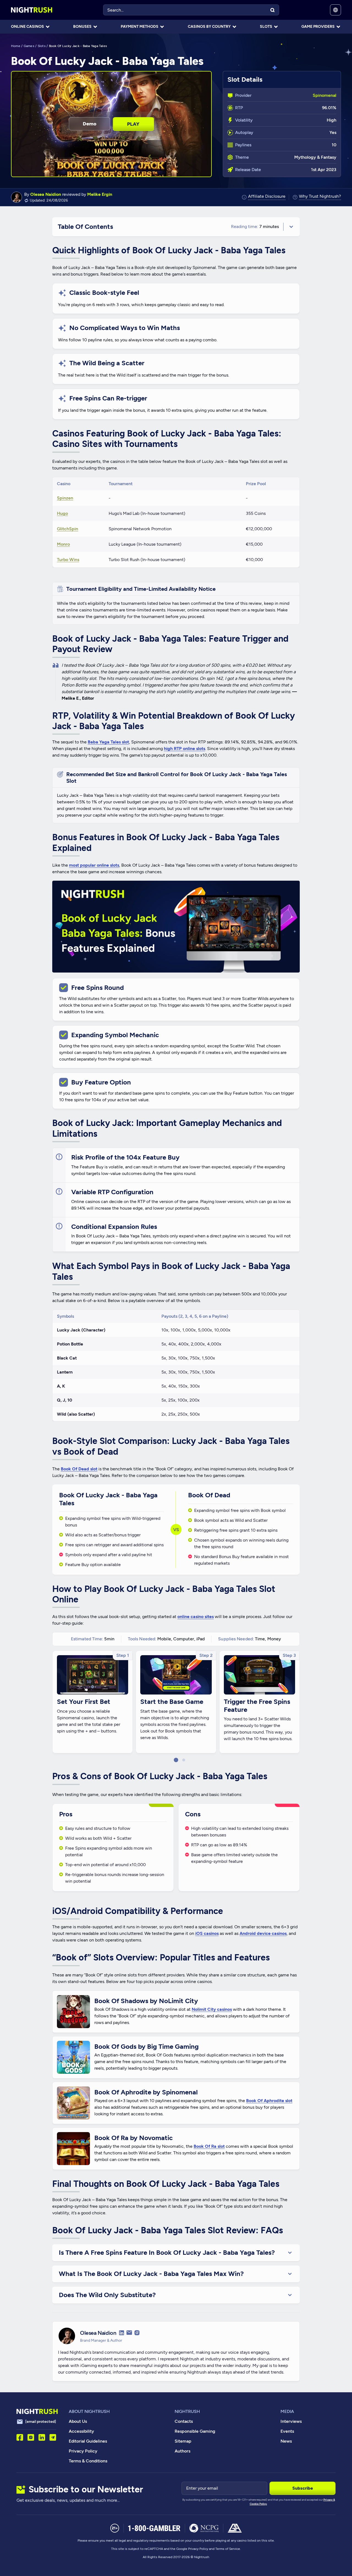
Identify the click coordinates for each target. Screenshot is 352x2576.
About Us (78, 2421)
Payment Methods (140, 27)
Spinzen (65, 498)
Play (133, 124)
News (286, 2441)
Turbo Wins (68, 560)
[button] (176, 1760)
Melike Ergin (100, 194)
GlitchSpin (68, 529)
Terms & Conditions (88, 2461)
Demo (90, 124)
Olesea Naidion (46, 194)
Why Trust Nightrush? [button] (320, 197)
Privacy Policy (83, 2451)
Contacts (184, 2421)
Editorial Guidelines (88, 2441)
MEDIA (287, 2411)
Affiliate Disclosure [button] (267, 197)
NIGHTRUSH (187, 2411)
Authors (182, 2451)
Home (16, 46)
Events (287, 2431)
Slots (266, 27)
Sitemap (183, 2441)
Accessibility (81, 2431)
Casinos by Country (209, 27)
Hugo (62, 513)
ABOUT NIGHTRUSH (89, 2411)
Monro (63, 544)
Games (29, 46)
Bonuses (82, 27)
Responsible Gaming (195, 2431)
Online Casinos (28, 27)
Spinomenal (324, 95)
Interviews (291, 2421)
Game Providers (318, 27)
